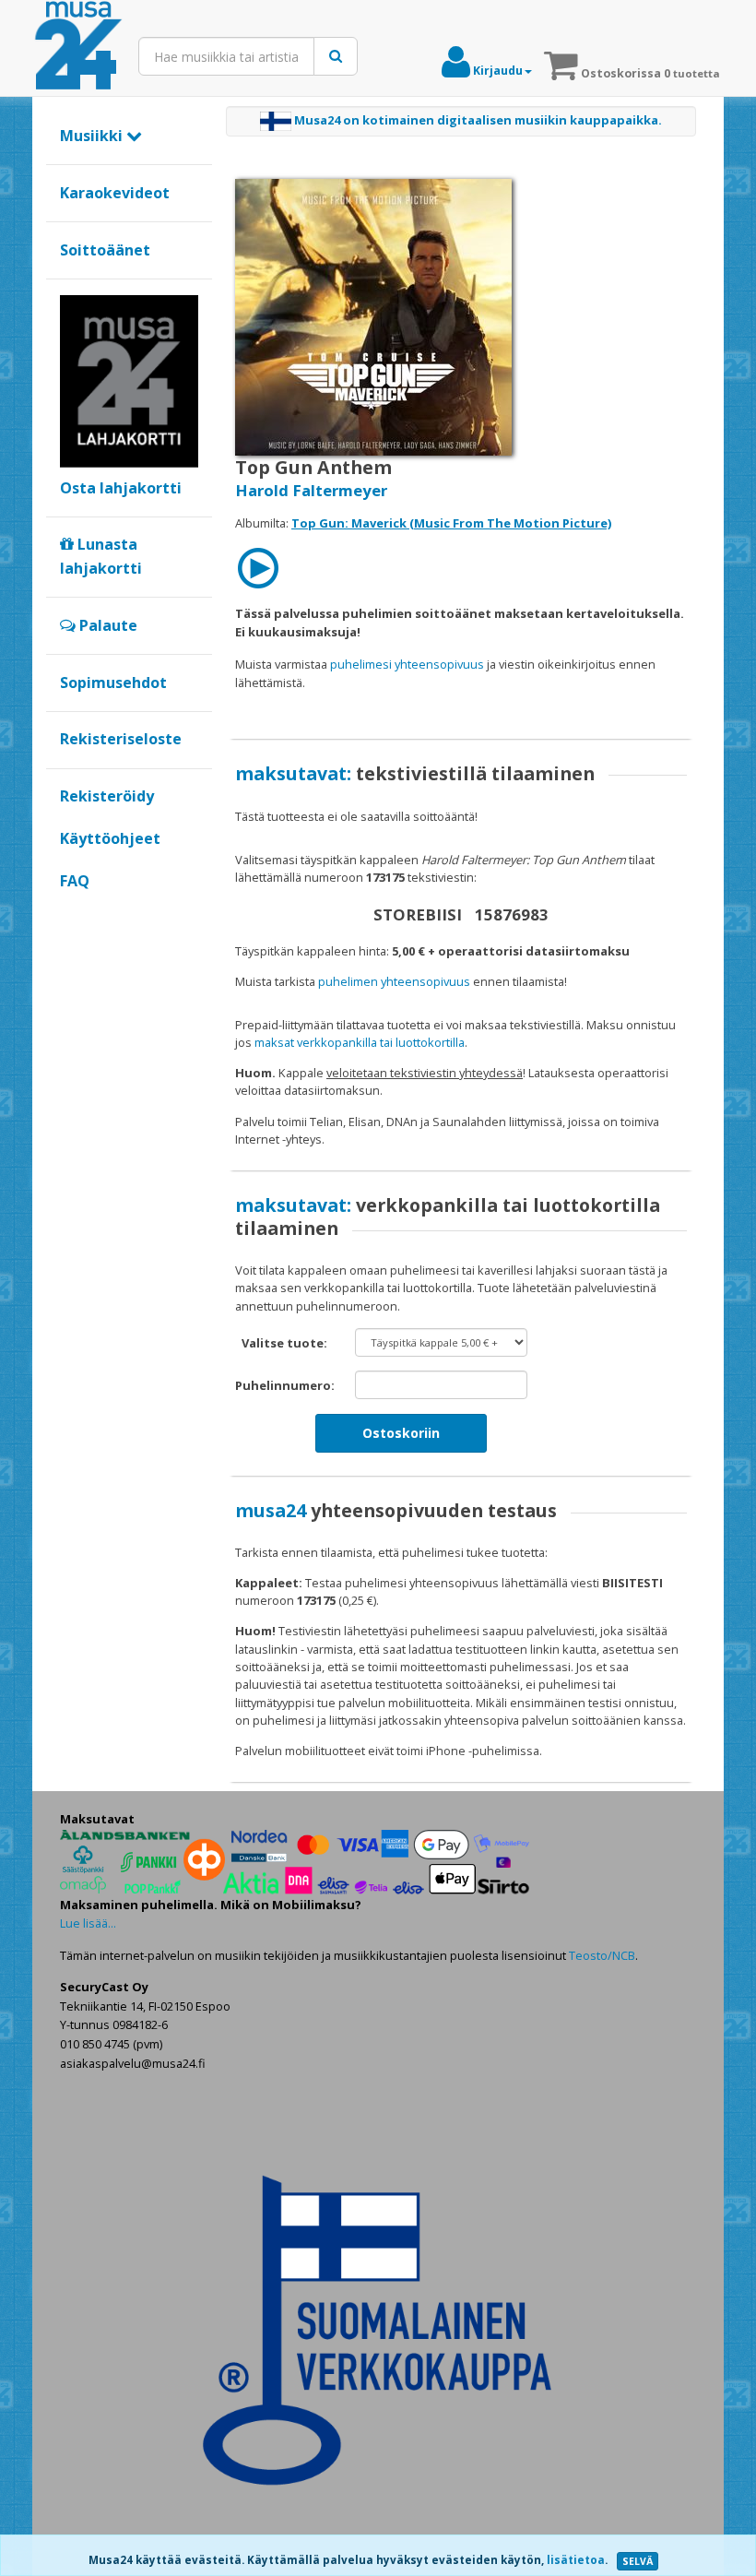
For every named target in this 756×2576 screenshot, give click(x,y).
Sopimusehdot (113, 683)
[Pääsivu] (78, 46)
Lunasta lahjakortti (101, 556)
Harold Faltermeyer (311, 490)
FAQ (75, 881)
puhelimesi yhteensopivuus (407, 664)
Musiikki (93, 136)
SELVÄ (638, 2561)
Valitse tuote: (284, 1343)
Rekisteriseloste (121, 739)
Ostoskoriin (401, 1433)
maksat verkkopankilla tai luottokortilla (360, 1042)
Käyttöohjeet (110, 838)
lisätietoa (576, 2560)
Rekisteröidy (107, 796)
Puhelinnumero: (285, 1385)
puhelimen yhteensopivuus (394, 981)
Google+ (70, 912)
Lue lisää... (88, 1923)
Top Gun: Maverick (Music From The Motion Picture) (451, 523)
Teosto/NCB (602, 1955)
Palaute (106, 625)
